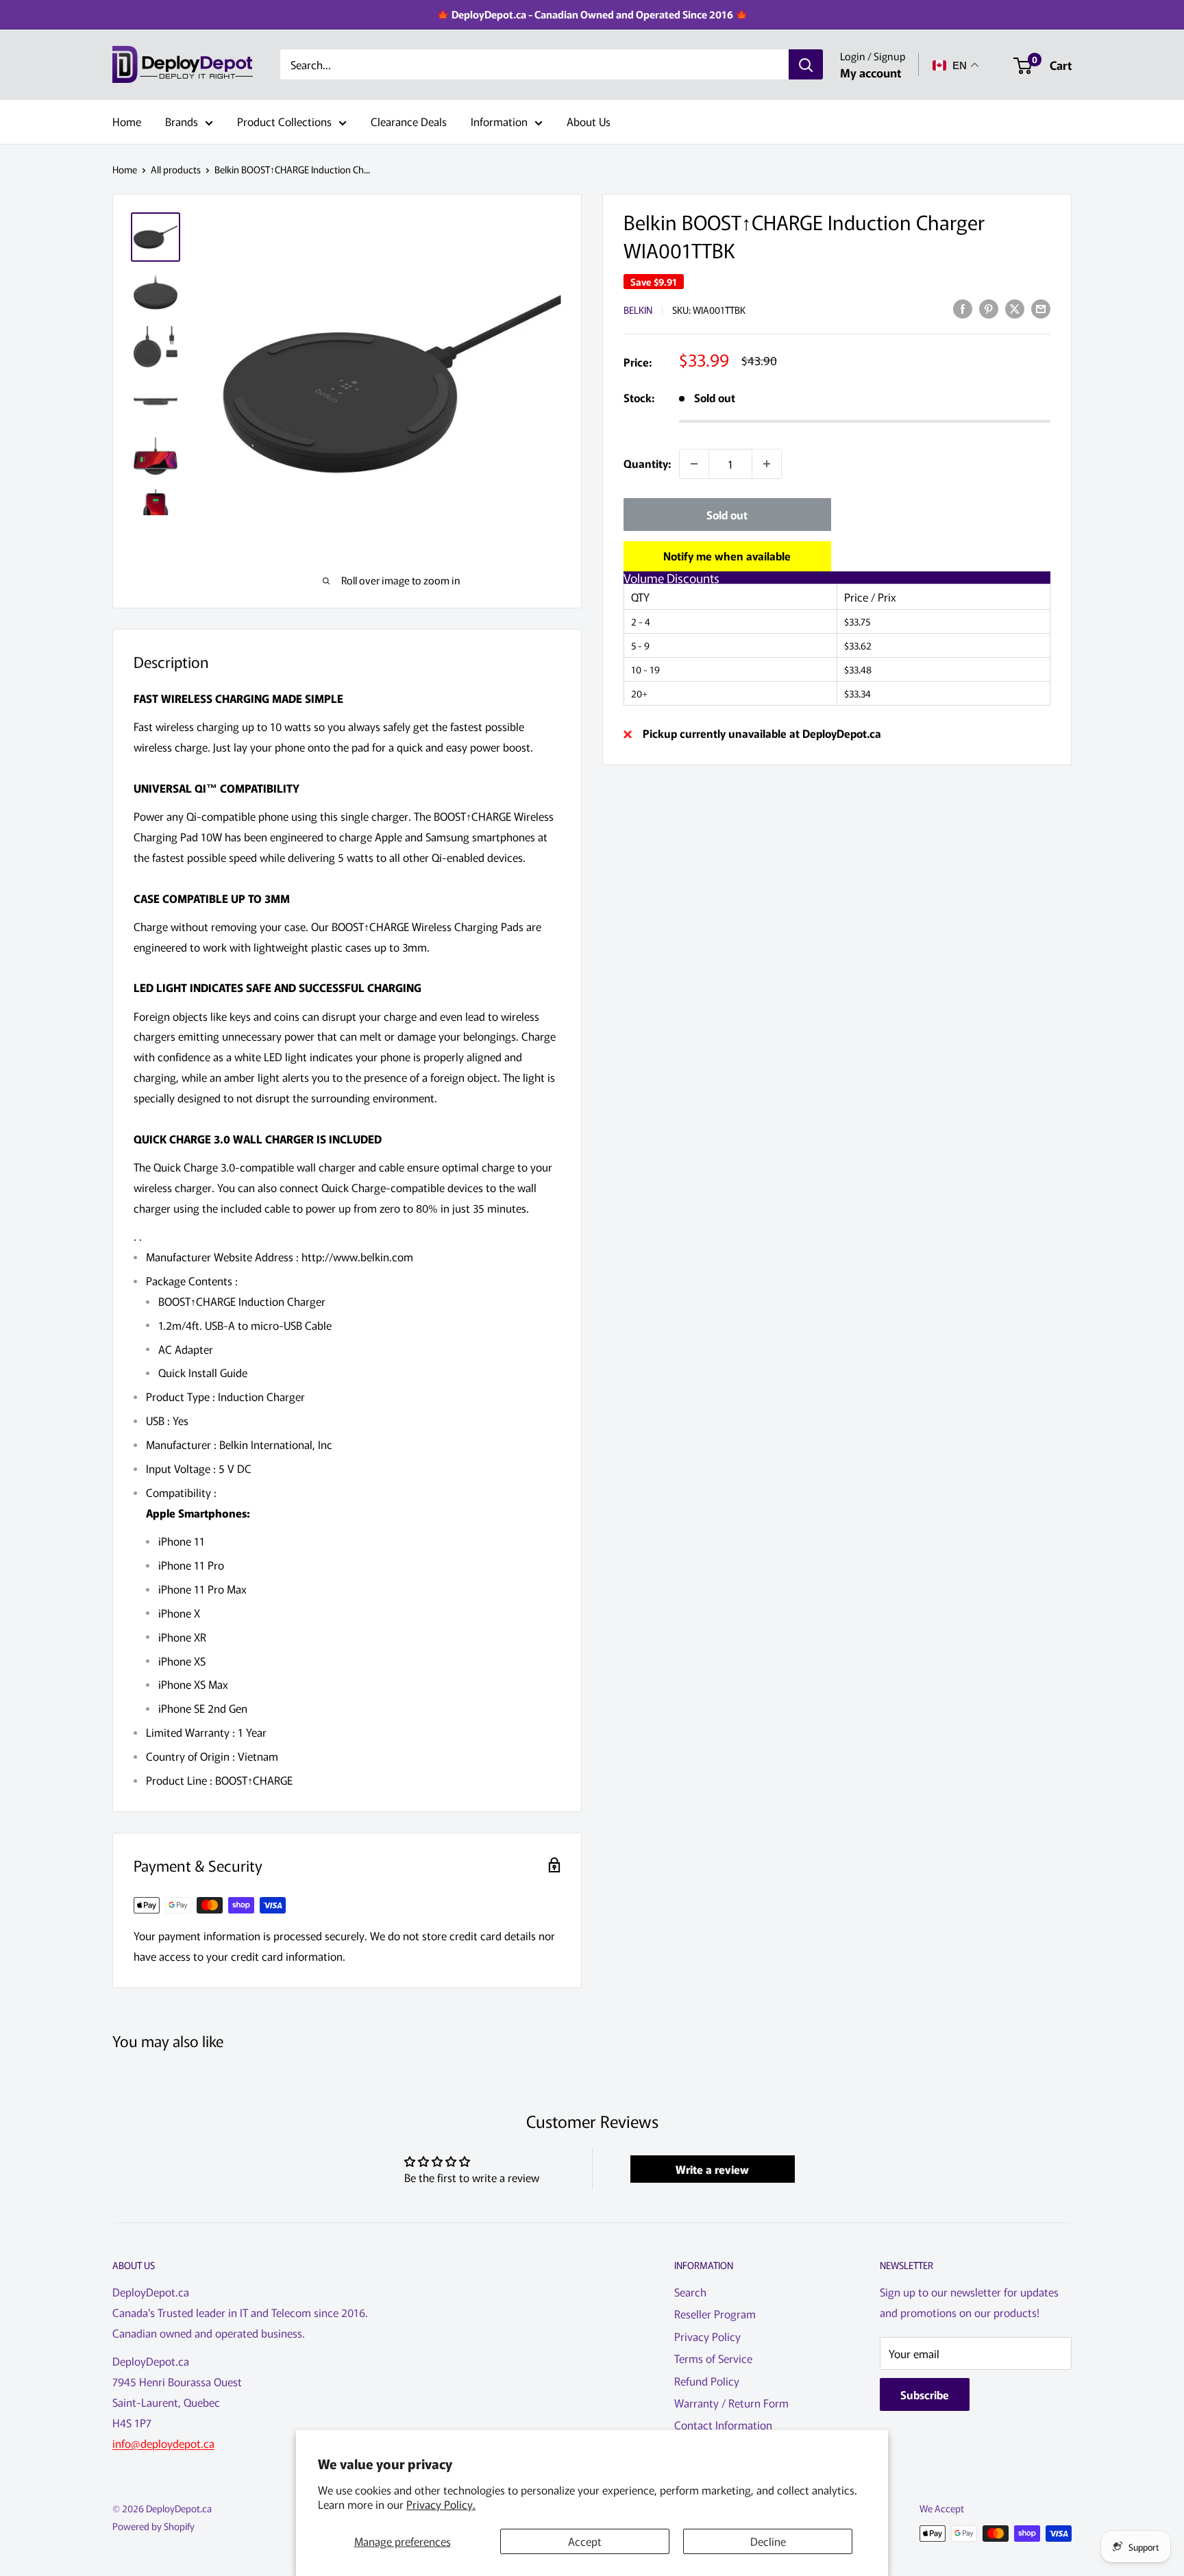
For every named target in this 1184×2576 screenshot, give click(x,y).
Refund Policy (707, 2381)
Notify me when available (727, 556)
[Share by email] (1041, 308)
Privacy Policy (707, 2336)
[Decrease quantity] (694, 464)
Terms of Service (713, 2358)
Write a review (712, 2169)
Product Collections (284, 121)
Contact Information (723, 2425)
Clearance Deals (409, 121)
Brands (182, 121)
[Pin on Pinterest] (989, 308)
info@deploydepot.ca (163, 2443)
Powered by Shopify (153, 2526)
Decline (768, 2541)
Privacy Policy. (441, 2504)
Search (690, 2292)
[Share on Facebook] (963, 308)
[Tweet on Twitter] (1015, 308)
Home (127, 121)
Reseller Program (715, 2314)
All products (176, 169)
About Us (589, 121)
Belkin (638, 310)
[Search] (806, 65)
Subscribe (925, 2394)
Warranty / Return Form (731, 2403)
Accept (585, 2541)
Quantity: (647, 463)
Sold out (727, 515)
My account (871, 72)
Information (499, 121)
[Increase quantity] (767, 464)
